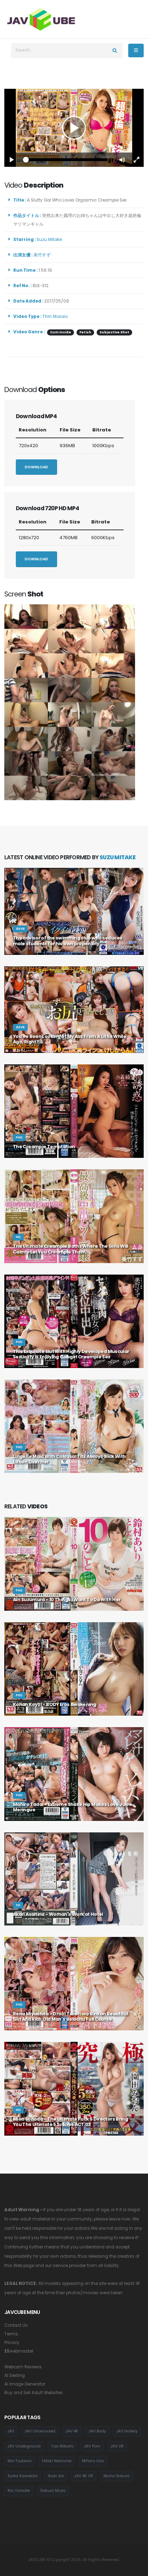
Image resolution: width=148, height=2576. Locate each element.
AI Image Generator (25, 2384)
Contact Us (16, 2325)
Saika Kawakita (22, 2476)
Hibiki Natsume (57, 2461)
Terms (11, 2334)
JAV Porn (92, 2446)
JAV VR (117, 2446)
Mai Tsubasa (20, 2461)
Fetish (85, 332)
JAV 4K (72, 2431)
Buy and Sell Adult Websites (34, 2393)
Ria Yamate (19, 2491)
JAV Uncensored (40, 2431)
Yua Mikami (62, 2446)
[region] (74, 128)
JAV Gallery (127, 2431)
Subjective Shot (114, 332)
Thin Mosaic (55, 316)
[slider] (67, 160)
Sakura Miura (53, 2491)
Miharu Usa (93, 2461)
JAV (11, 2431)
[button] (122, 160)
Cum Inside (61, 332)
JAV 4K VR (84, 2476)
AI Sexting (15, 2376)
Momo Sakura (117, 2476)
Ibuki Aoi (56, 2476)
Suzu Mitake (50, 240)
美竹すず (43, 255)
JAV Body (97, 2431)
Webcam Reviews (23, 2367)
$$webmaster (19, 2351)
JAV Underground (24, 2446)
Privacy (12, 2343)
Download (36, 467)
